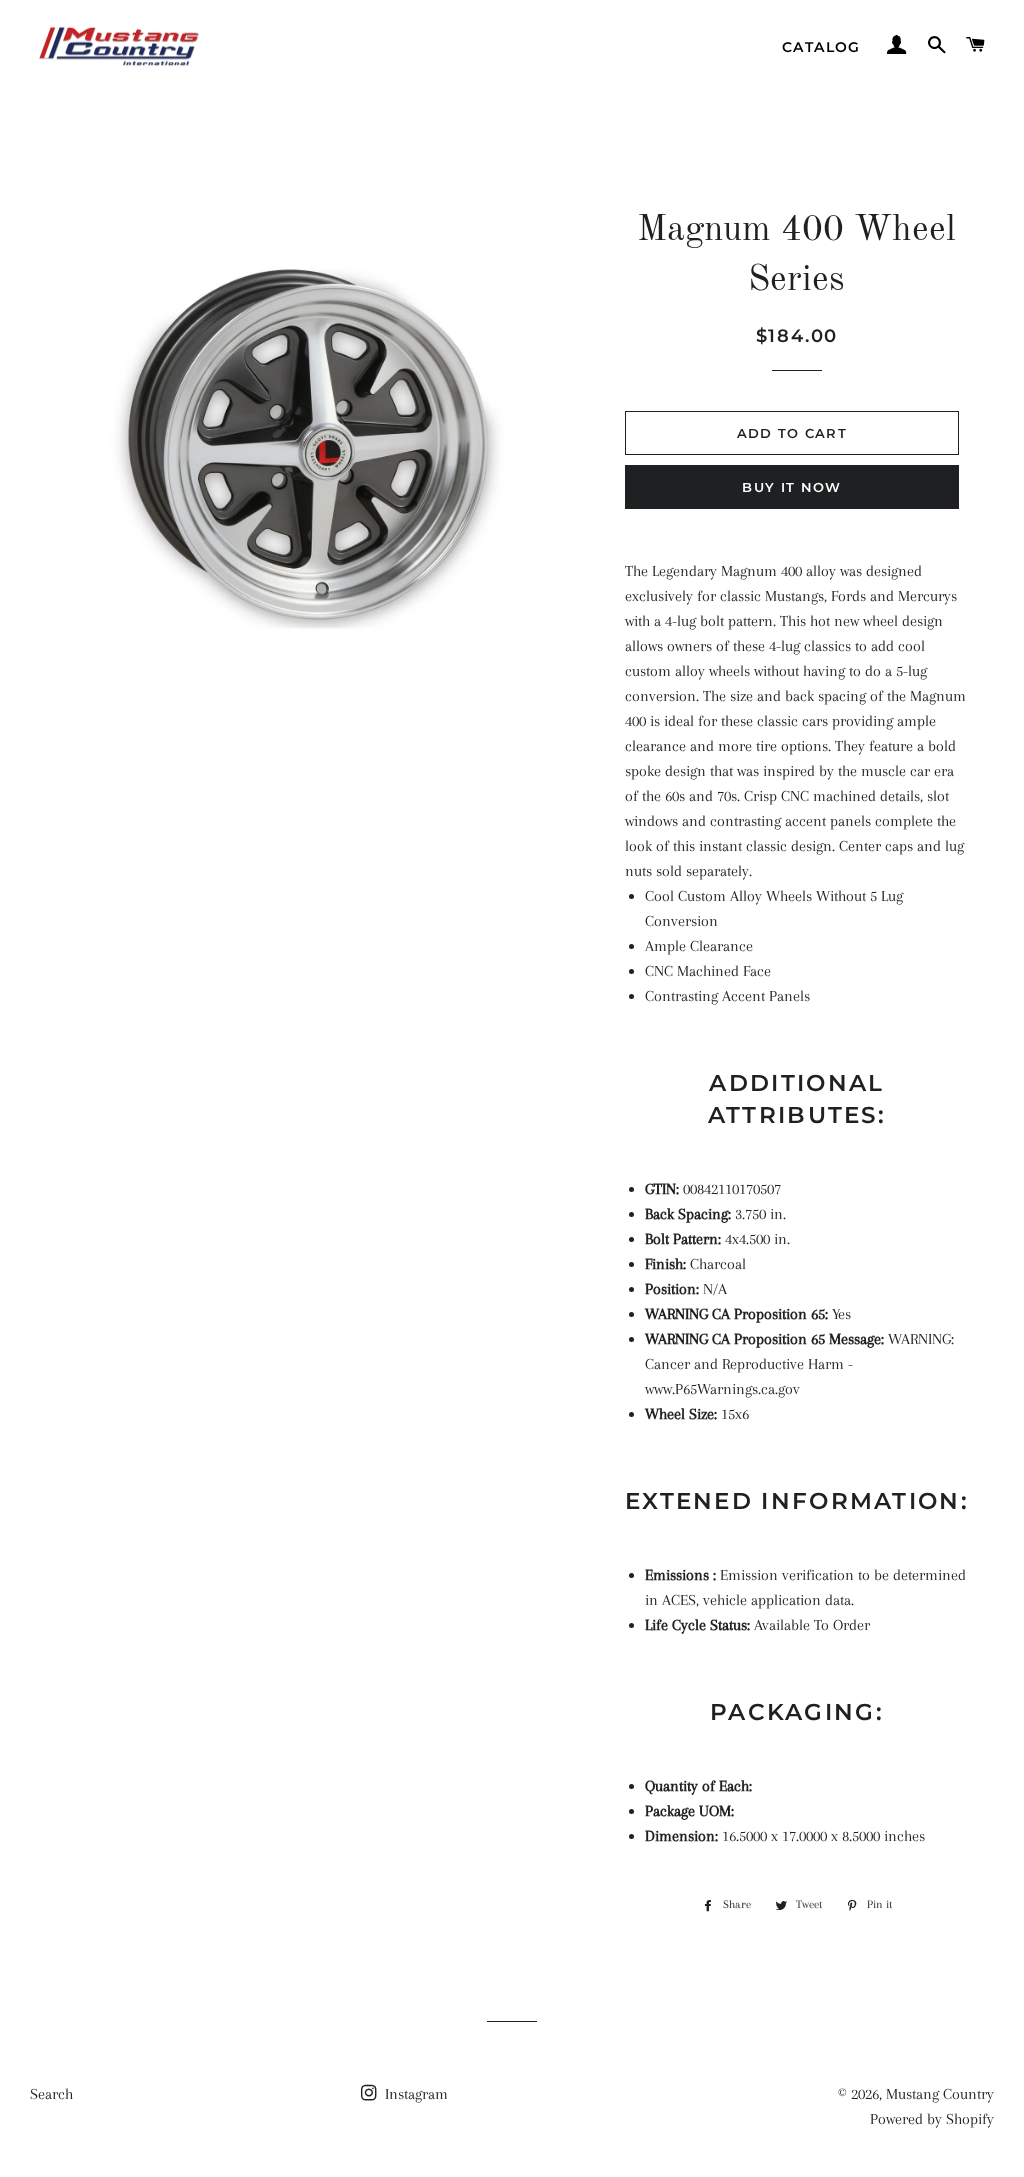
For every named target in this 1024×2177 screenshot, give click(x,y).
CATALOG (821, 47)
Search (51, 2094)
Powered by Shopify (932, 2119)
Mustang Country (940, 2094)
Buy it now (791, 487)
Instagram (414, 2094)
